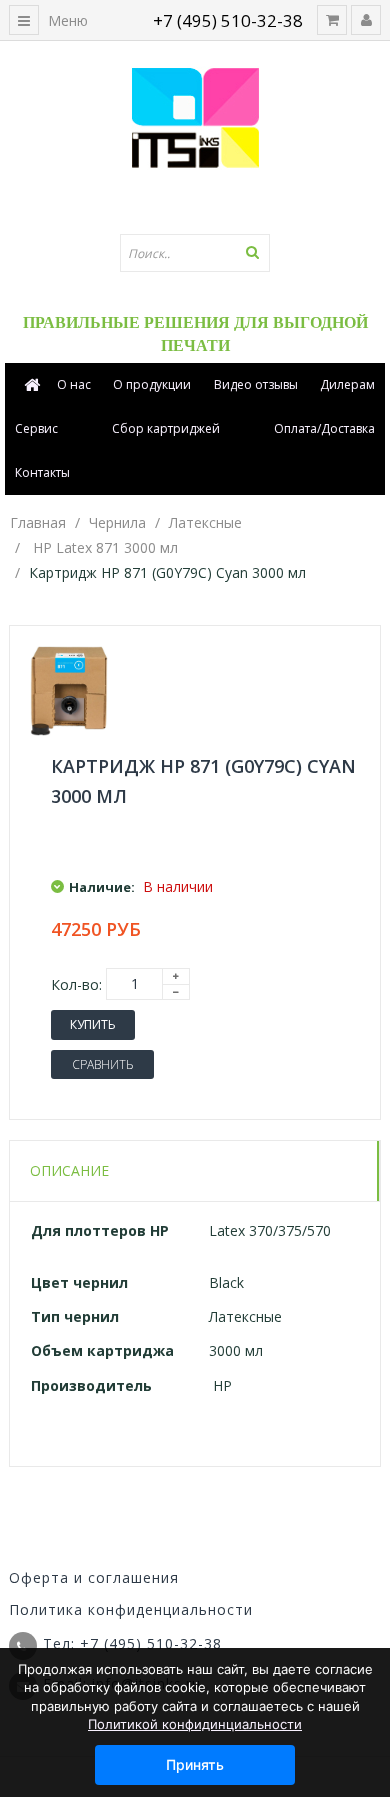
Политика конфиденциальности (131, 1609)
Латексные (205, 522)
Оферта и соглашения (94, 1577)
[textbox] (195, 253)
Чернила (117, 522)
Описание (69, 1170)
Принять (195, 1764)
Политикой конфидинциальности (195, 1724)
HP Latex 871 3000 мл (105, 547)
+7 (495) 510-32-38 (228, 20)
